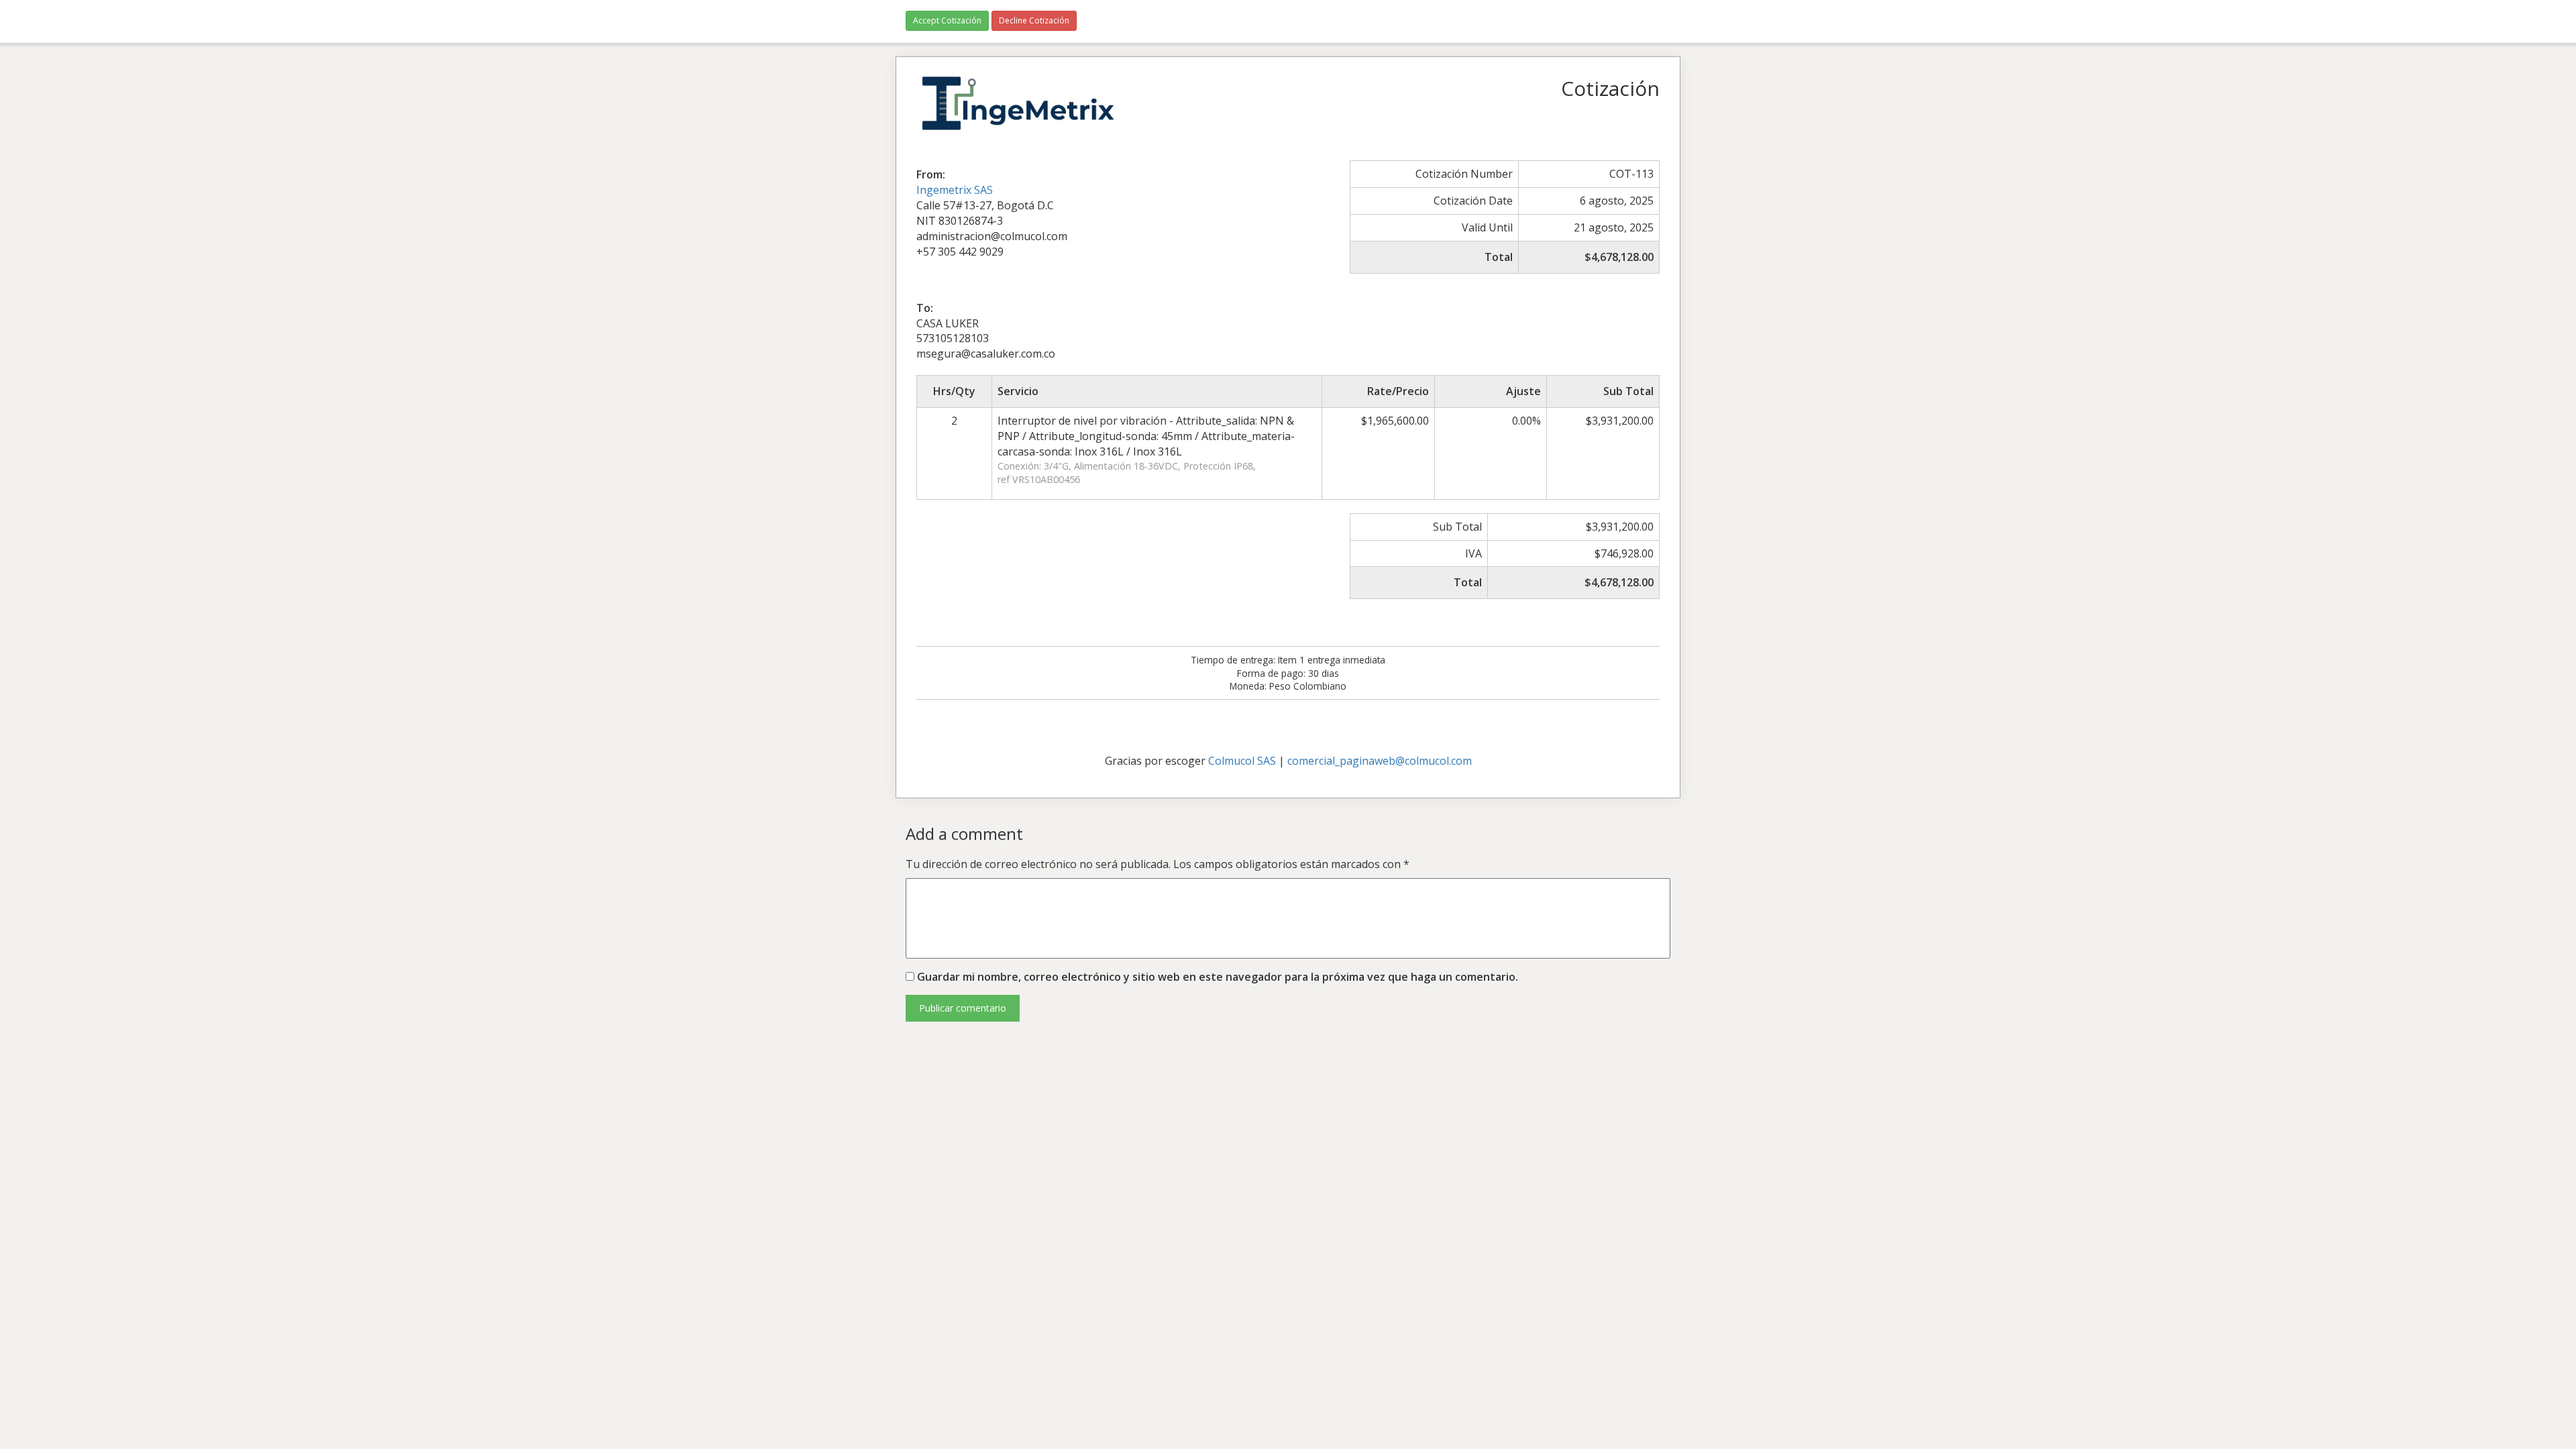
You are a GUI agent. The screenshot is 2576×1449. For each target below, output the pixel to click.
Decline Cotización (1034, 20)
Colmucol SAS (1242, 761)
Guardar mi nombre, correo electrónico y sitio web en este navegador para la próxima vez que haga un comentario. (1218, 977)
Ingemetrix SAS (955, 190)
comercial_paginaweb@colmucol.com (1380, 761)
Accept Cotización (947, 20)
